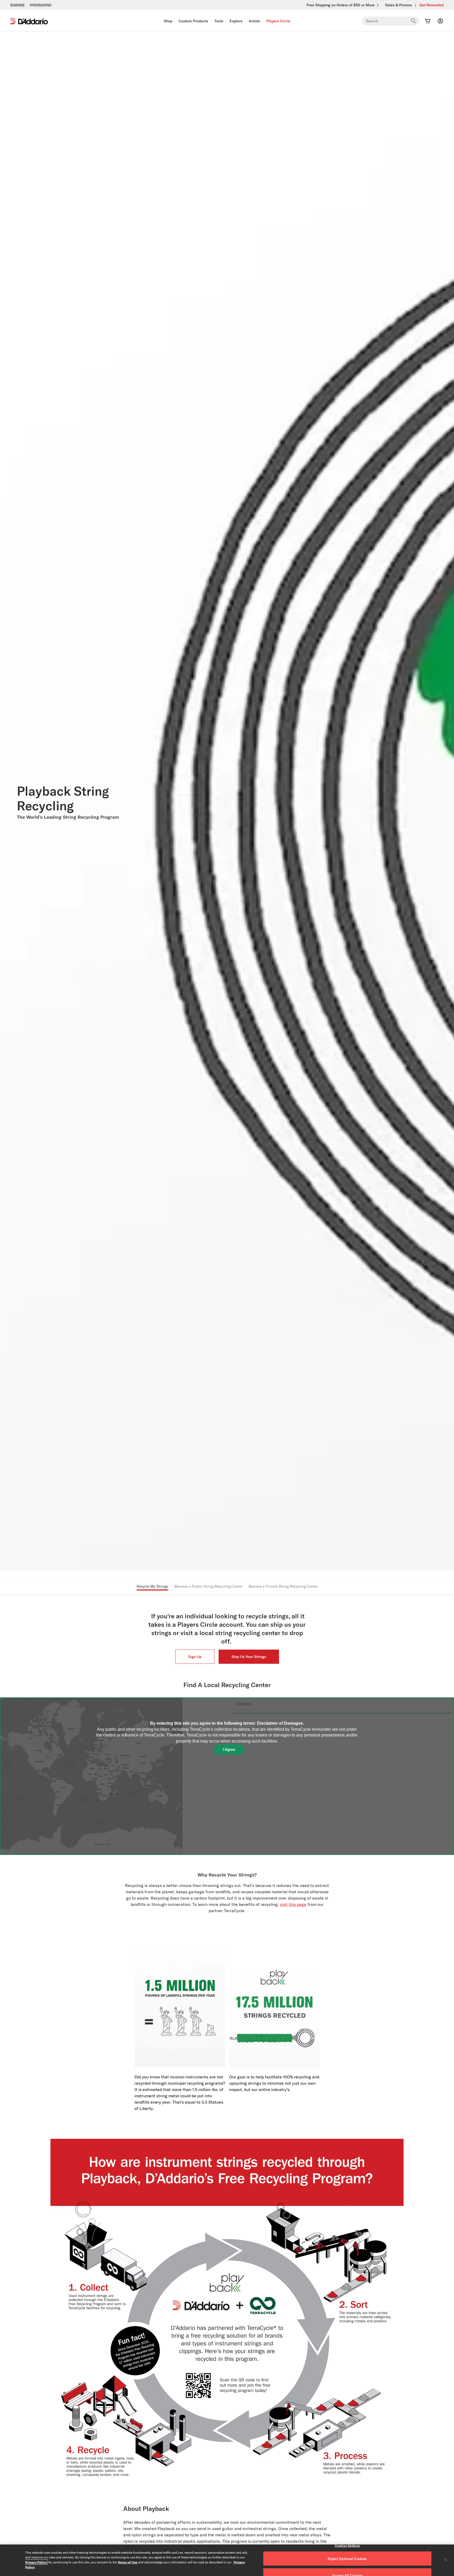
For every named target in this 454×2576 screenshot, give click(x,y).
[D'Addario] (29, 21)
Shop (168, 21)
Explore (236, 21)
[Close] (446, 2560)
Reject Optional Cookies (347, 2559)
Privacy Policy (36, 2562)
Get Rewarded (431, 5)
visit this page (293, 1904)
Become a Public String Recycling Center (208, 1586)
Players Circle (278, 21)
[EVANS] (18, 5)
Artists (254, 21)
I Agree (229, 1749)
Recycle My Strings (152, 1586)
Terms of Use (128, 2562)
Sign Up (195, 1657)
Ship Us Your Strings (249, 1657)
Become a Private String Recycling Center (283, 1586)
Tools (219, 21)
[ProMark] (41, 5)
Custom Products (193, 21)
